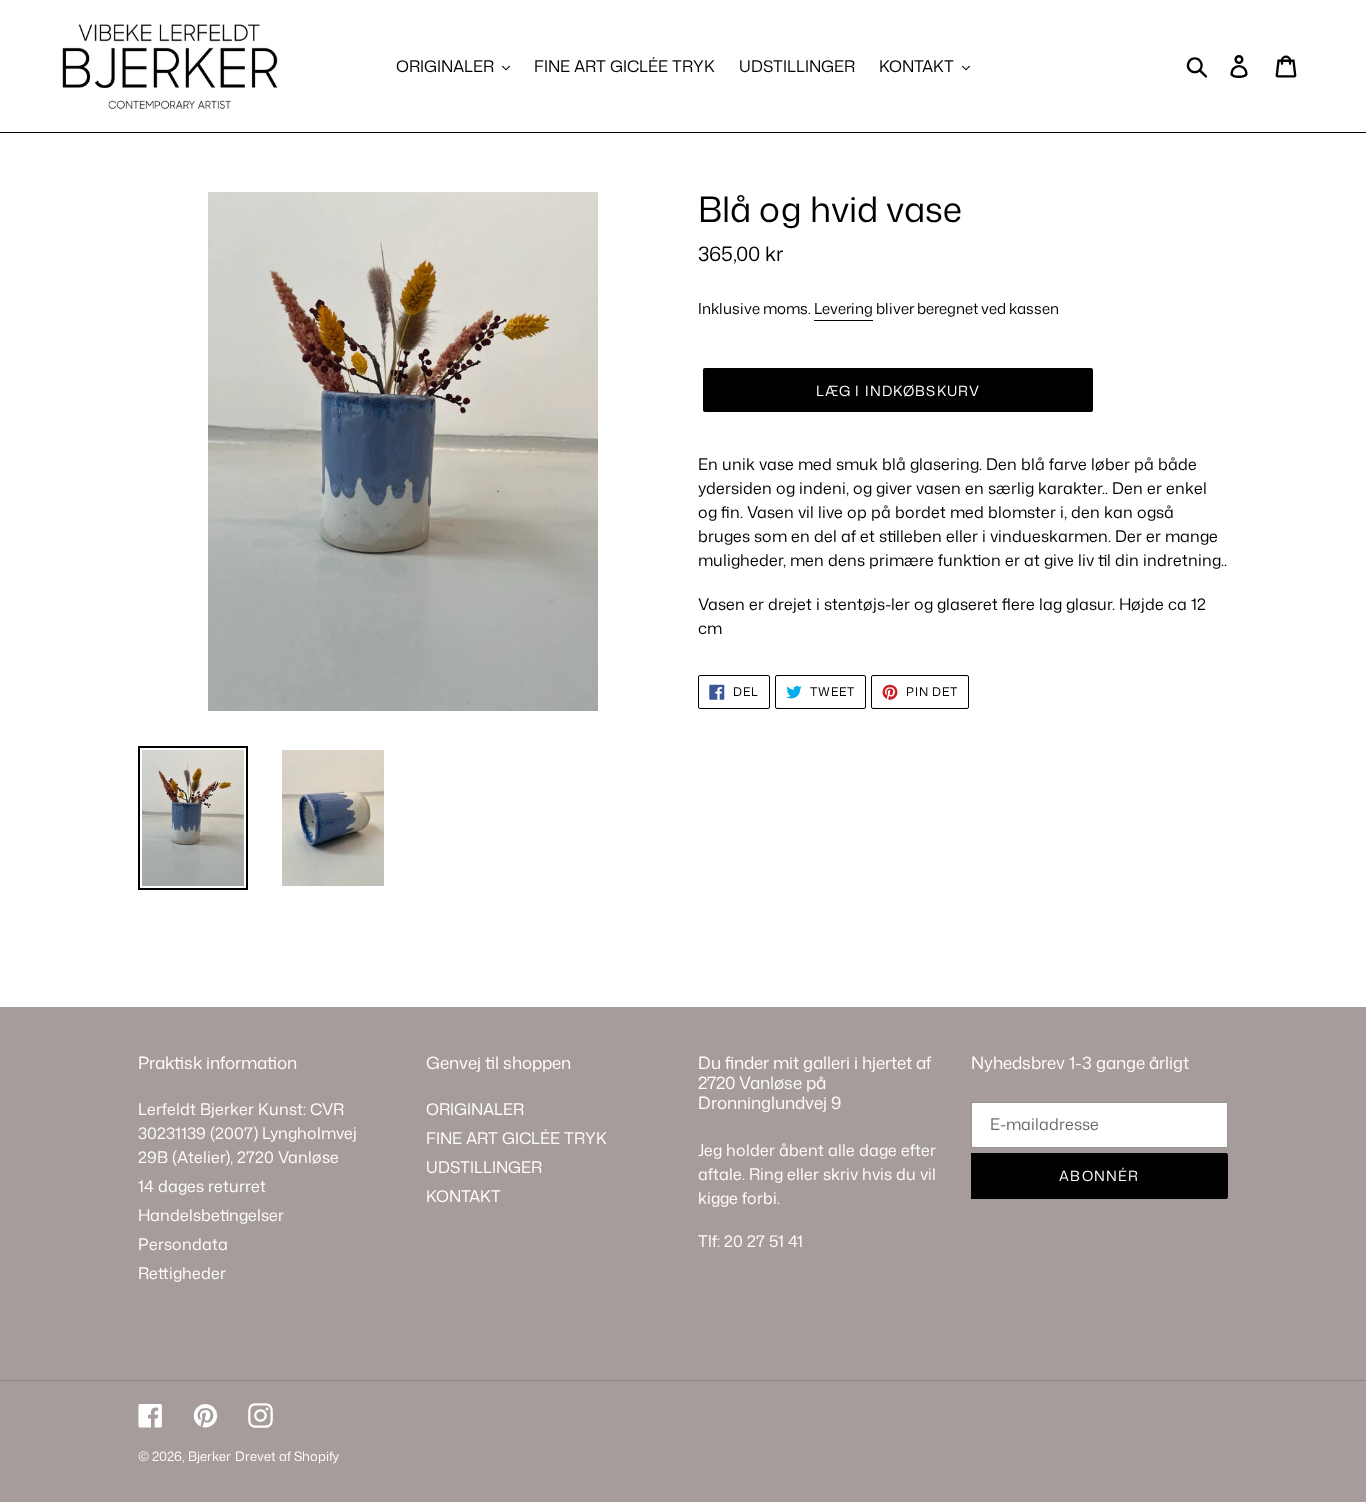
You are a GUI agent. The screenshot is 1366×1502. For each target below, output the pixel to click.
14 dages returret (202, 1186)
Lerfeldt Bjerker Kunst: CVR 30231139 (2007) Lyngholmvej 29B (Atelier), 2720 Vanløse (247, 1133)
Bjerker (209, 1456)
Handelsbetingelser (211, 1215)
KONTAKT (463, 1196)
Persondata (183, 1244)
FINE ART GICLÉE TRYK (516, 1138)
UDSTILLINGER (484, 1167)
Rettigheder (182, 1273)
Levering (843, 308)
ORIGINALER (475, 1109)
